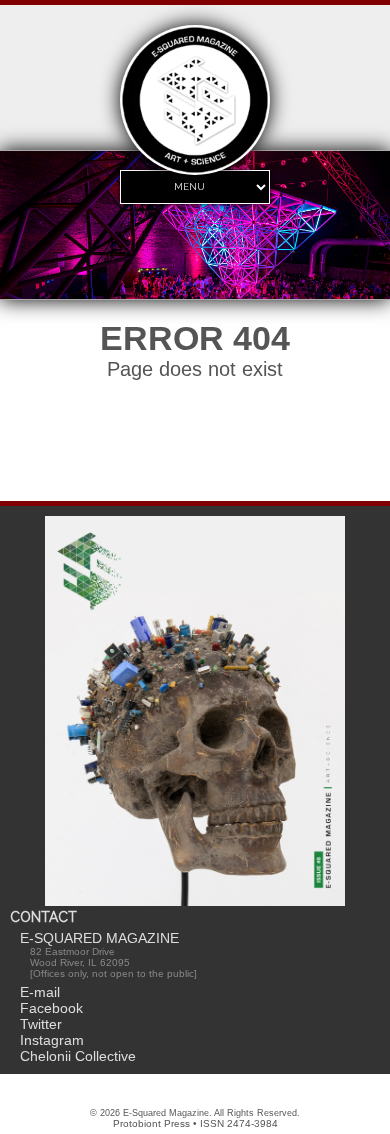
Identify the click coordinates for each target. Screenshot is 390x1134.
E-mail (40, 992)
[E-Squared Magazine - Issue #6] (195, 712)
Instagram (52, 1040)
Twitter (41, 1024)
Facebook (51, 1008)
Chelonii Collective (78, 1056)
